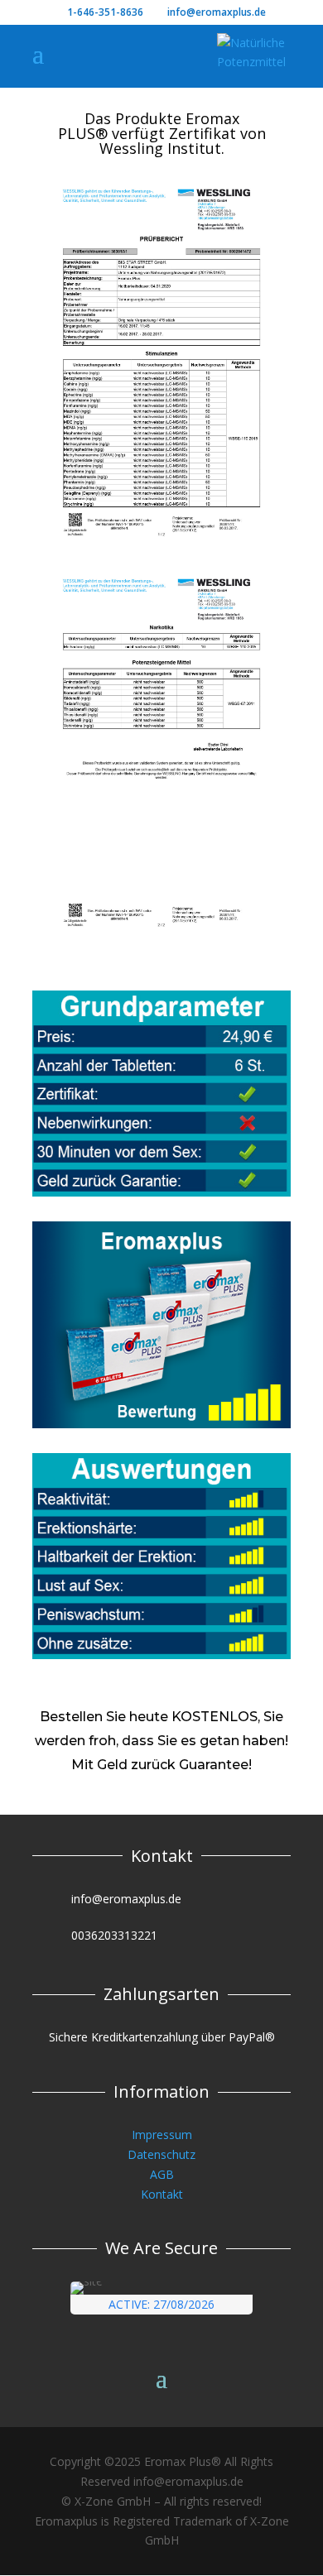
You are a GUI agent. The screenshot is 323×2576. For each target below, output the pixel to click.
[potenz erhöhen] (161, 931)
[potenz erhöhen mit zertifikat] (161, 541)
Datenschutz (161, 2154)
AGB (162, 2174)
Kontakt (162, 2194)
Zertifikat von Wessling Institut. (183, 141)
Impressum (162, 2135)
